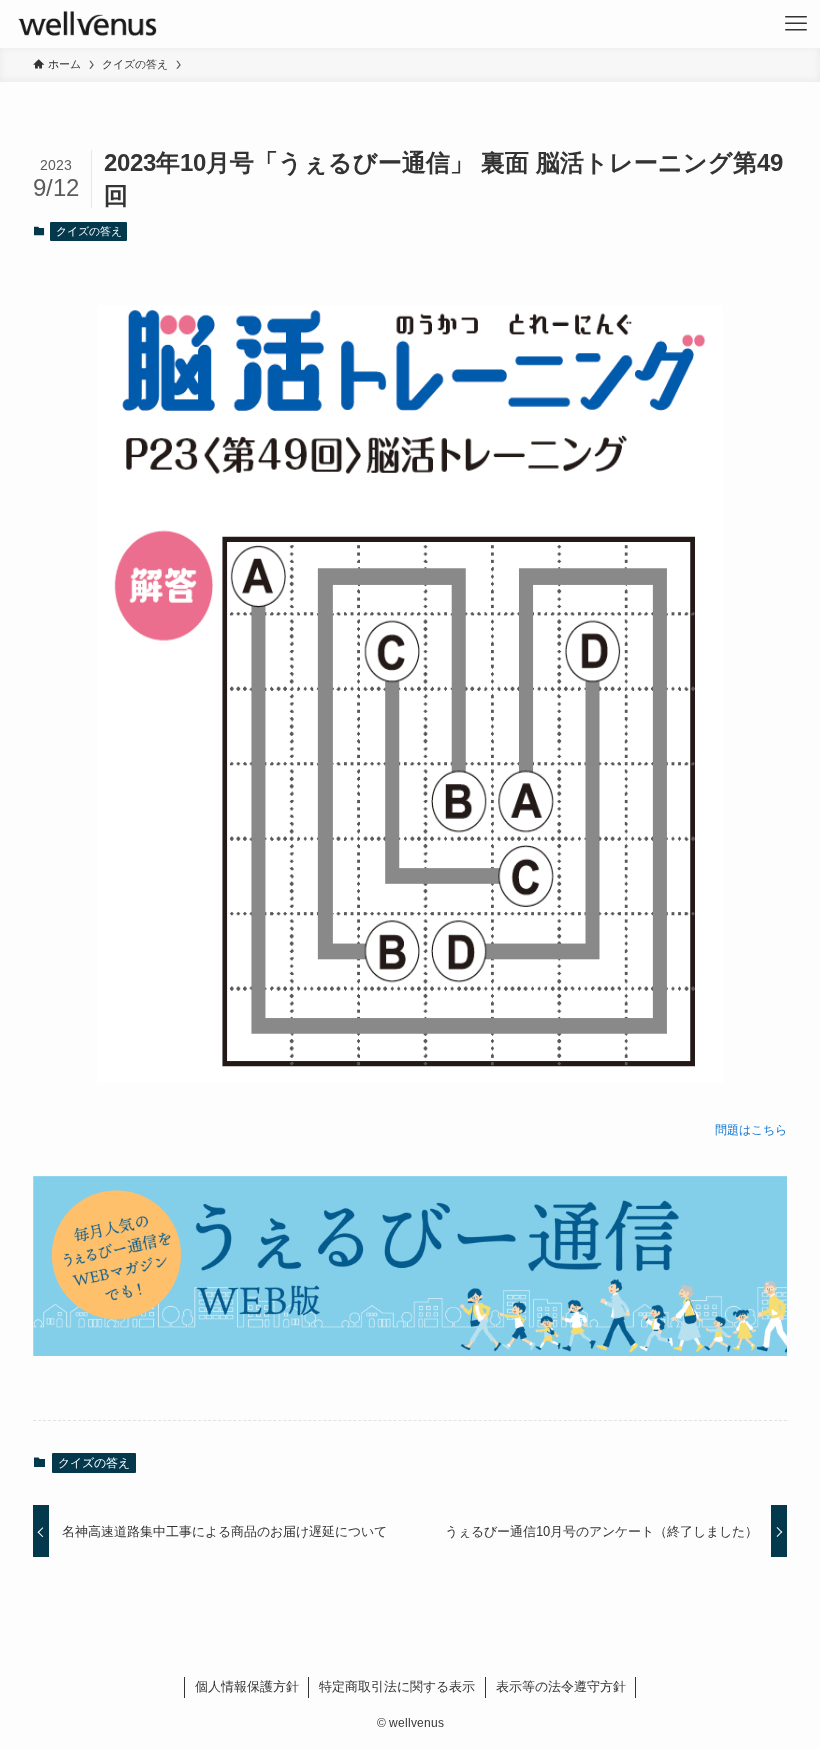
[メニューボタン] (796, 24)
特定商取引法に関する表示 (397, 1686)
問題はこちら (751, 1130)
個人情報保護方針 (247, 1686)
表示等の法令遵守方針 (561, 1686)
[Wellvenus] (86, 24)
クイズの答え (89, 231)
